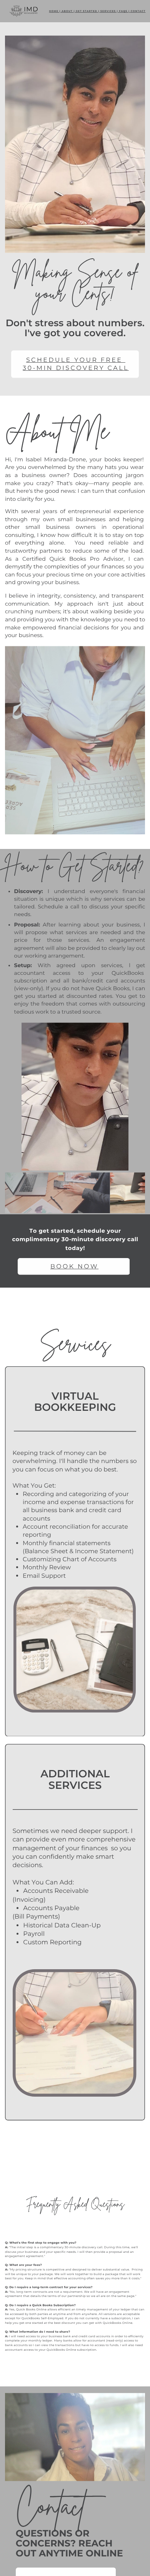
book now (74, 1266)
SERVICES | (109, 11)
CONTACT (138, 11)
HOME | (55, 11)
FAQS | (125, 11)
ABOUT (67, 11)
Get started (86, 11)
